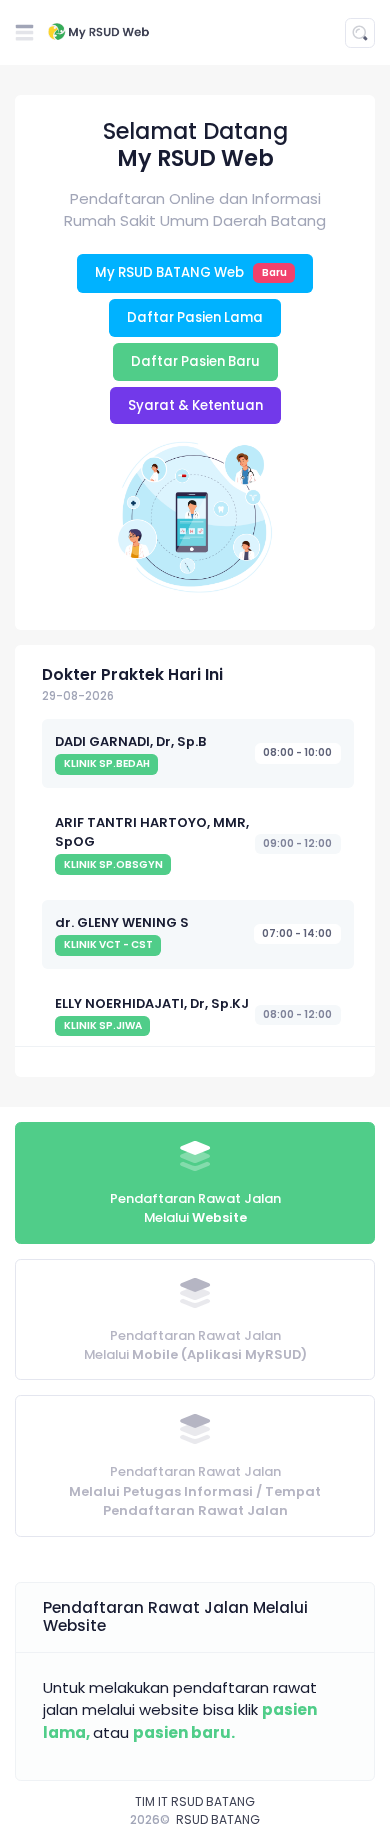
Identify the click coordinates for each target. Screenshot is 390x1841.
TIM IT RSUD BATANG (195, 1801)
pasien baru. (184, 1732)
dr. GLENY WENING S (122, 922)
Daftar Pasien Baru (195, 361)
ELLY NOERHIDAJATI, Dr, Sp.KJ (152, 1003)
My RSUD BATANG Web (191, 272)
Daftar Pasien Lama (195, 317)
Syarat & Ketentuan (195, 405)
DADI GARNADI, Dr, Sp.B (130, 741)
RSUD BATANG (218, 1819)
